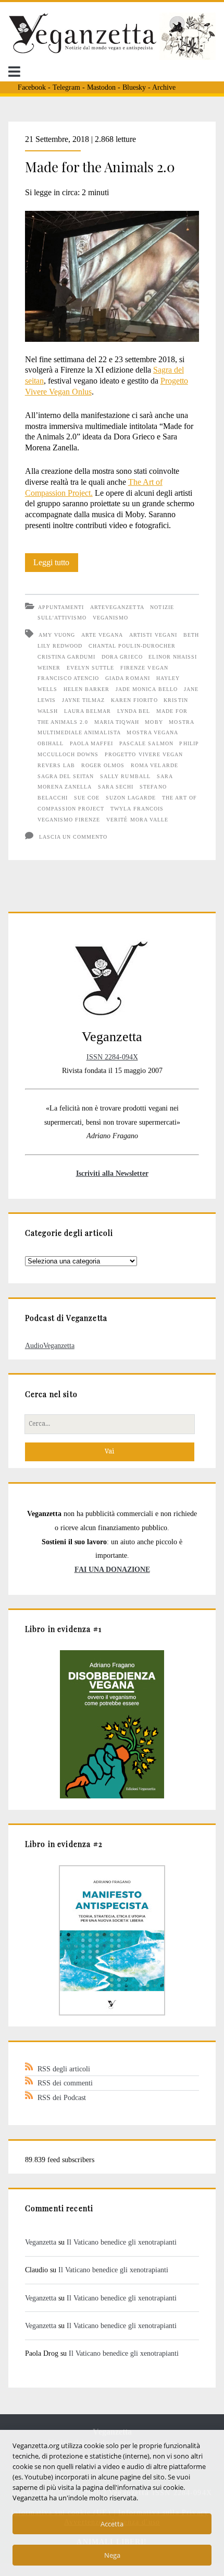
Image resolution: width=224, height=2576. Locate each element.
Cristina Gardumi (67, 657)
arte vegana (102, 635)
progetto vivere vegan (144, 754)
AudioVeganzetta (50, 1345)
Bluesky (134, 87)
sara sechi (116, 787)
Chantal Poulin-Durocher (132, 646)
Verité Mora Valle (137, 820)
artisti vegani (153, 635)
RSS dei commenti (65, 2083)
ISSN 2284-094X (112, 1057)
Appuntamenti (61, 607)
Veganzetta (41, 2242)
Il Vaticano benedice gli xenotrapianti (122, 2242)
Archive (164, 87)
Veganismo (110, 618)
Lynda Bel (134, 711)
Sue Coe (87, 798)
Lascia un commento (73, 837)
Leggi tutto (56, 565)
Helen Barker (86, 689)
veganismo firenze (69, 820)
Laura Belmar (88, 711)
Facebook (32, 87)
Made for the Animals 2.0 (100, 167)
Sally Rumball (125, 776)
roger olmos (103, 765)
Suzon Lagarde (131, 798)
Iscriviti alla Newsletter (112, 1173)
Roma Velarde (154, 765)
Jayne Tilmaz (83, 700)
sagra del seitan (66, 776)
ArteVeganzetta (117, 607)
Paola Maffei (91, 743)
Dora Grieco (122, 657)
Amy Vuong (57, 635)
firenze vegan (144, 668)
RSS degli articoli (64, 2069)
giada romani (127, 678)
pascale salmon (146, 743)
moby (154, 722)
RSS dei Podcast (62, 2097)
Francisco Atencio (69, 678)
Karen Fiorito (134, 700)
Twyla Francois (137, 809)
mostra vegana (152, 732)
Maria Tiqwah (116, 722)
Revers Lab (56, 765)
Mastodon (101, 87)
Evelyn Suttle (91, 668)
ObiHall (51, 743)
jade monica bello (147, 689)
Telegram (66, 87)
